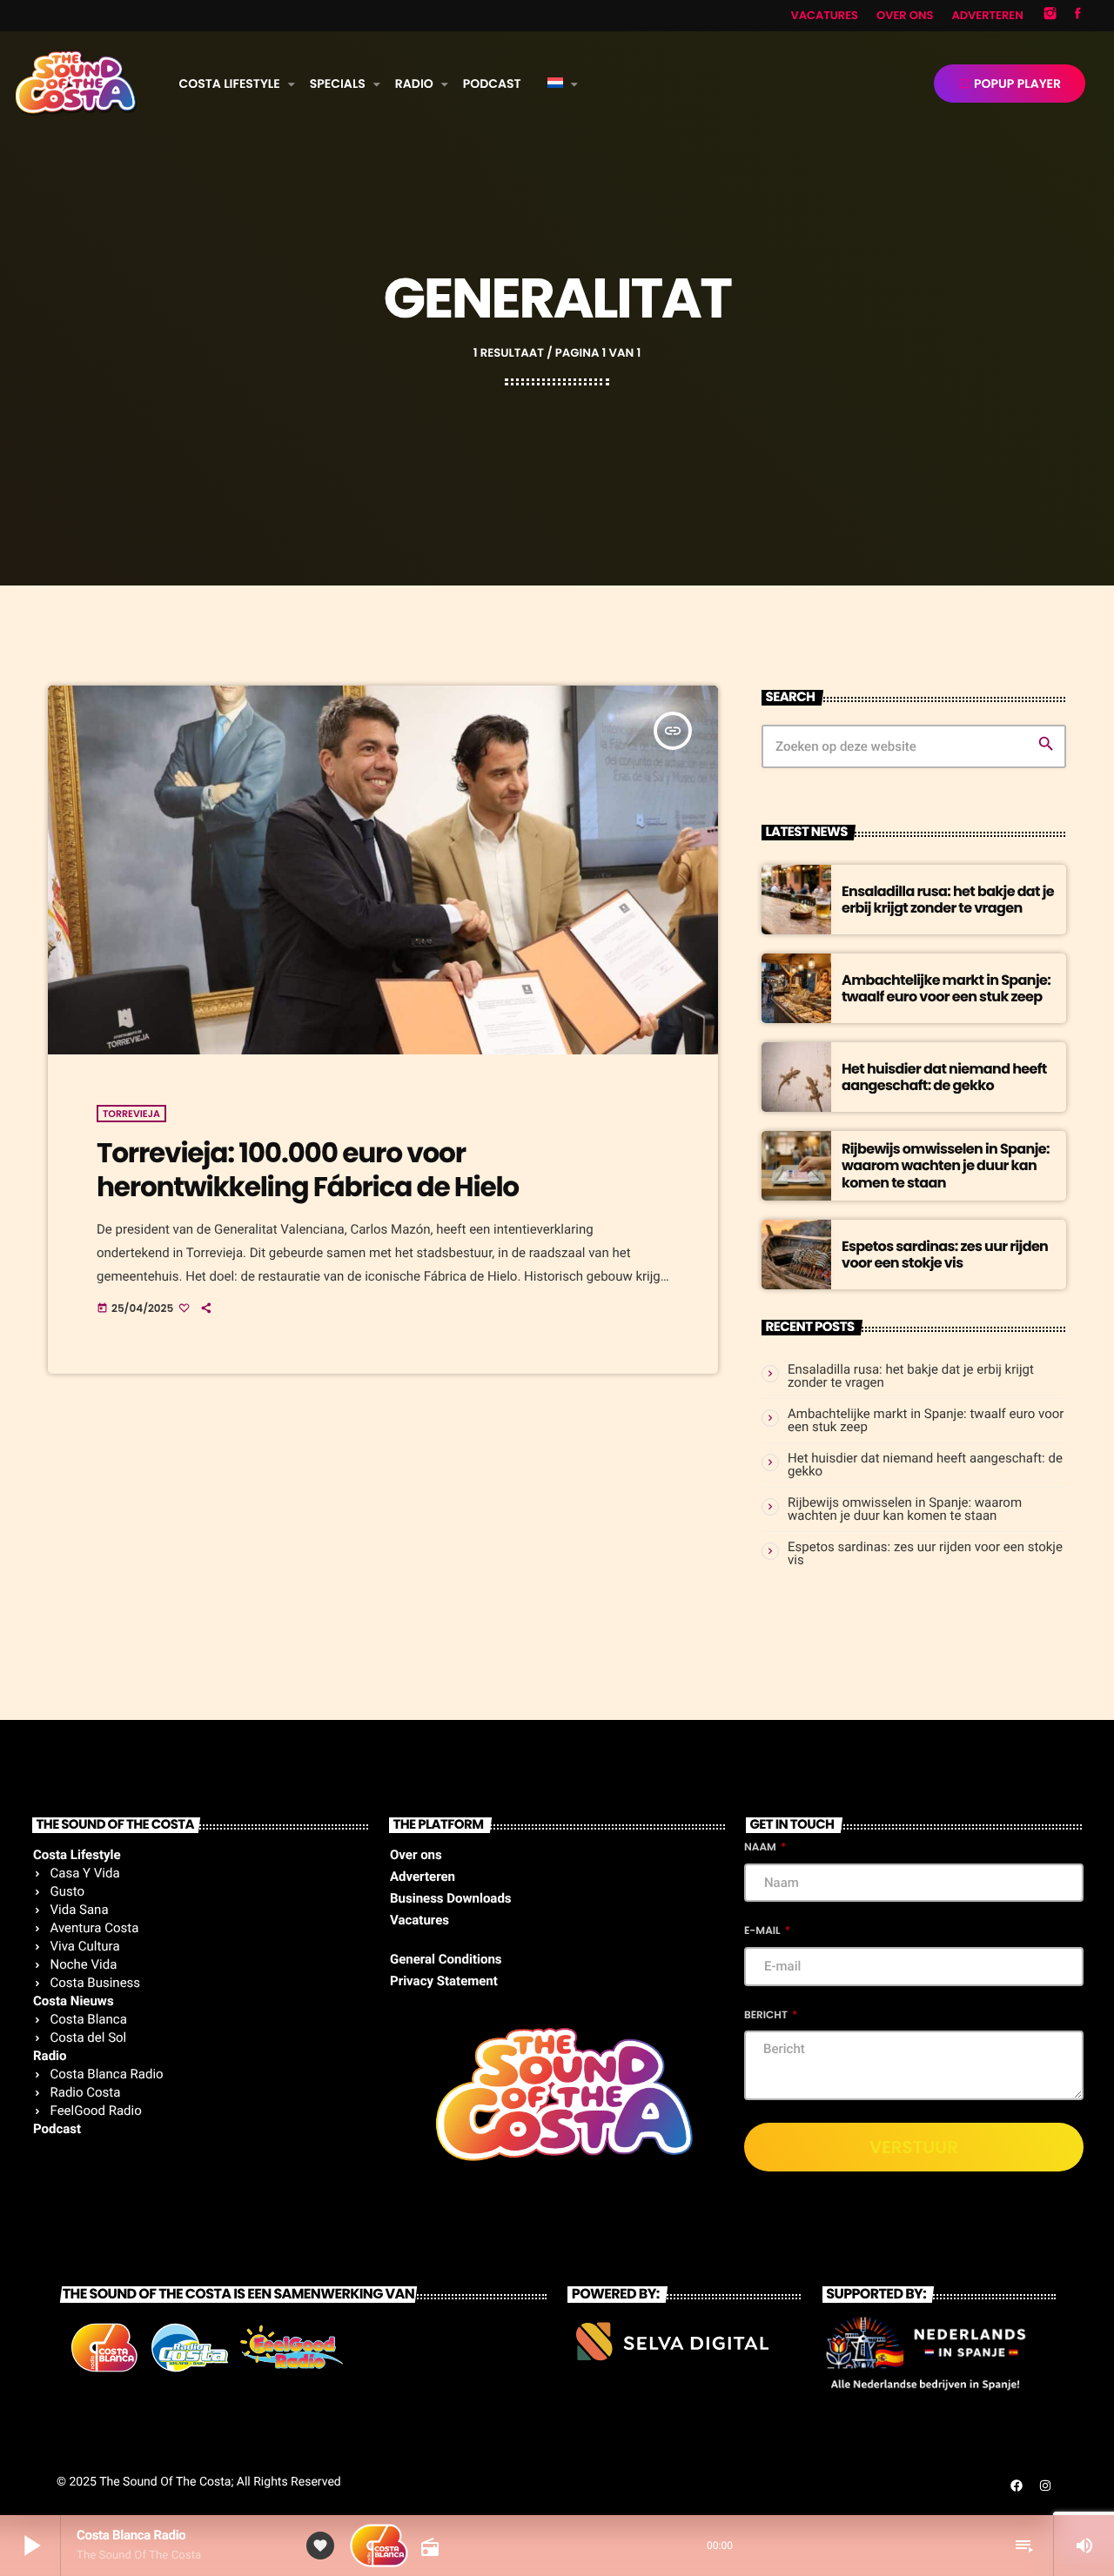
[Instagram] (1050, 16)
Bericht (767, 2015)
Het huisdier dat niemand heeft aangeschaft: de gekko (944, 1077)
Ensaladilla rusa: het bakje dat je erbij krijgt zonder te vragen (948, 900)
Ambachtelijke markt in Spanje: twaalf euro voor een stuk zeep (946, 988)
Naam (762, 1847)
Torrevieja (131, 1114)
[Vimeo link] (76, 84)
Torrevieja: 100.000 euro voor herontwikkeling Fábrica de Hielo (308, 1170)
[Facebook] (1077, 16)
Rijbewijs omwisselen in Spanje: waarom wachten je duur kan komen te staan (946, 1165)
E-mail (763, 1931)
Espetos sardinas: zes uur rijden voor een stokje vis (945, 1255)
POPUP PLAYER (1010, 84)
